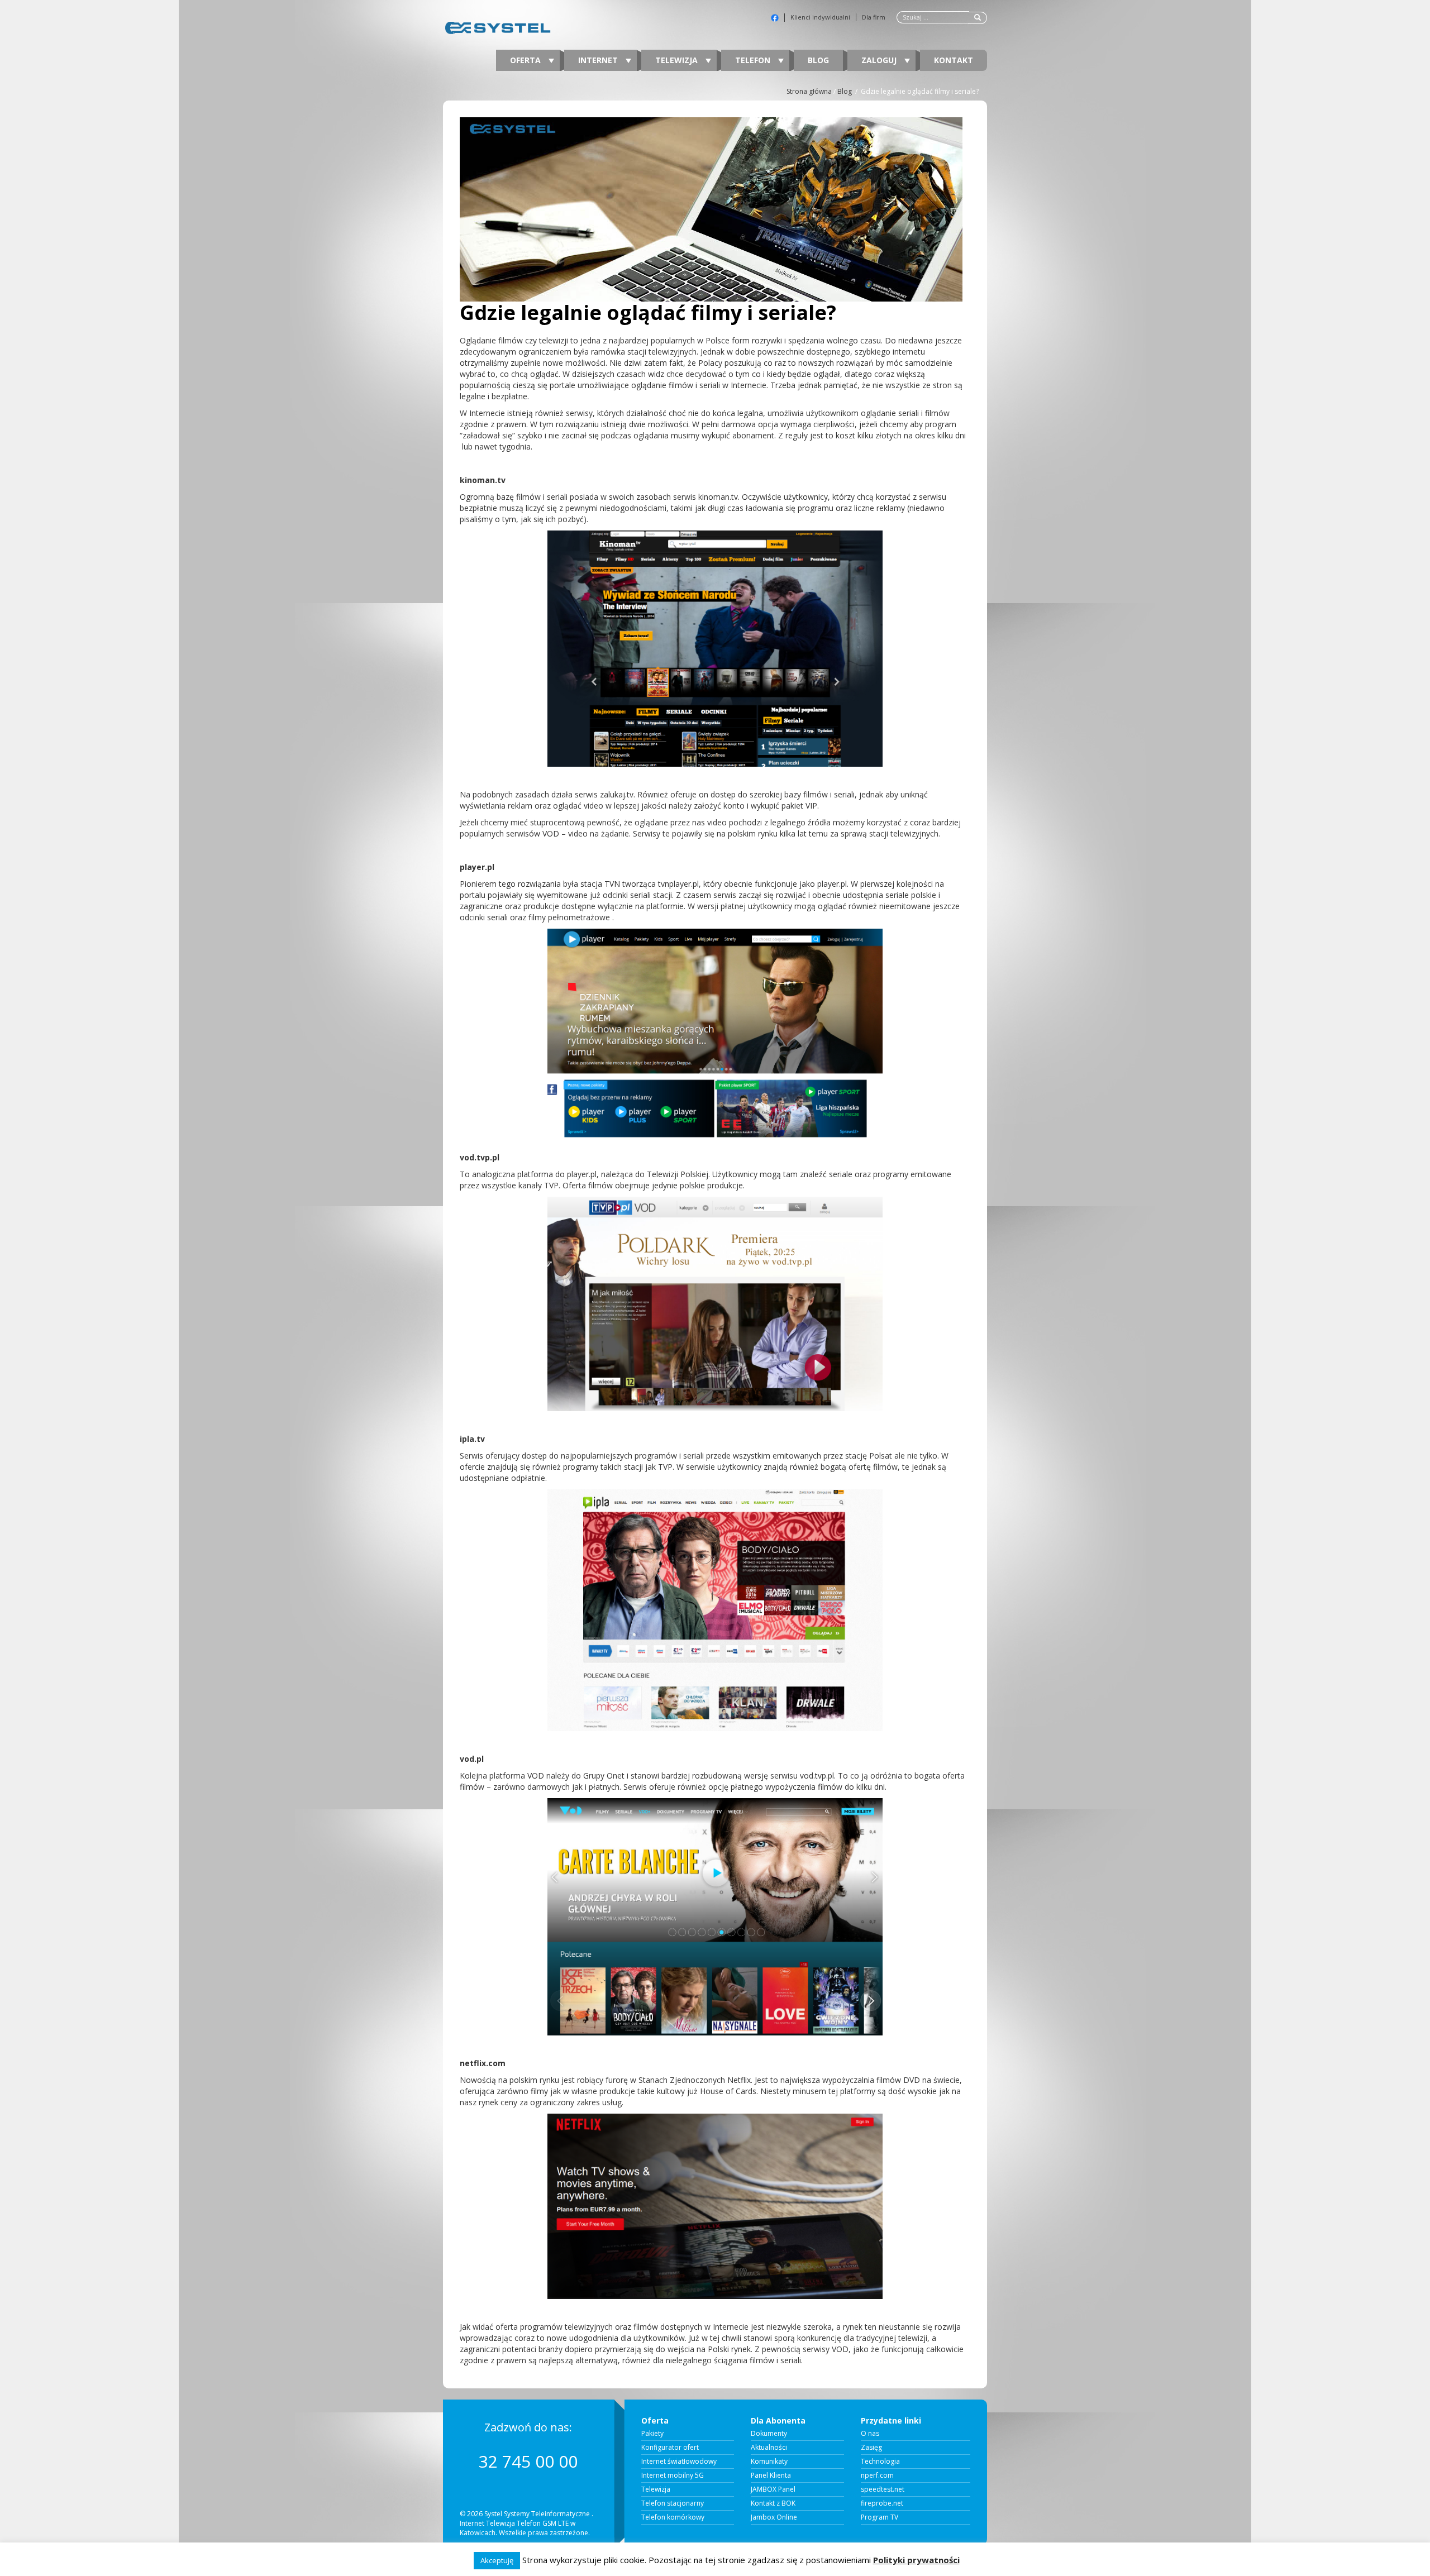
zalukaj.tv (617, 794)
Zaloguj (880, 60)
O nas (870, 2434)
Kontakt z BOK (773, 2503)
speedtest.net (883, 2489)
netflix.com (483, 2063)
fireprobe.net (882, 2503)
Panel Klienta (771, 2475)
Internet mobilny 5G (673, 2475)
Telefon (754, 60)
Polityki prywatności (916, 2560)
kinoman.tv (483, 480)
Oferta (526, 60)
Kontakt (954, 60)
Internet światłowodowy (679, 2462)
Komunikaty (769, 2462)
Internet (599, 60)
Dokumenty (769, 2434)
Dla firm (874, 17)
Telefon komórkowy (673, 2517)
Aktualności (769, 2448)
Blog (818, 60)
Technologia (880, 2462)
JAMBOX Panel (773, 2489)
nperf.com (877, 2475)
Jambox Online (774, 2517)
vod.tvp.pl (480, 1157)
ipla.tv (472, 1439)
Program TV (880, 2517)
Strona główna (809, 91)
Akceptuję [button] (497, 2560)
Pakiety (652, 2434)
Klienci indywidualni (820, 17)
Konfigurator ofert (670, 2448)
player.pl (477, 867)
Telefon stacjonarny (673, 2503)
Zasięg (871, 2448)
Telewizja (678, 60)
